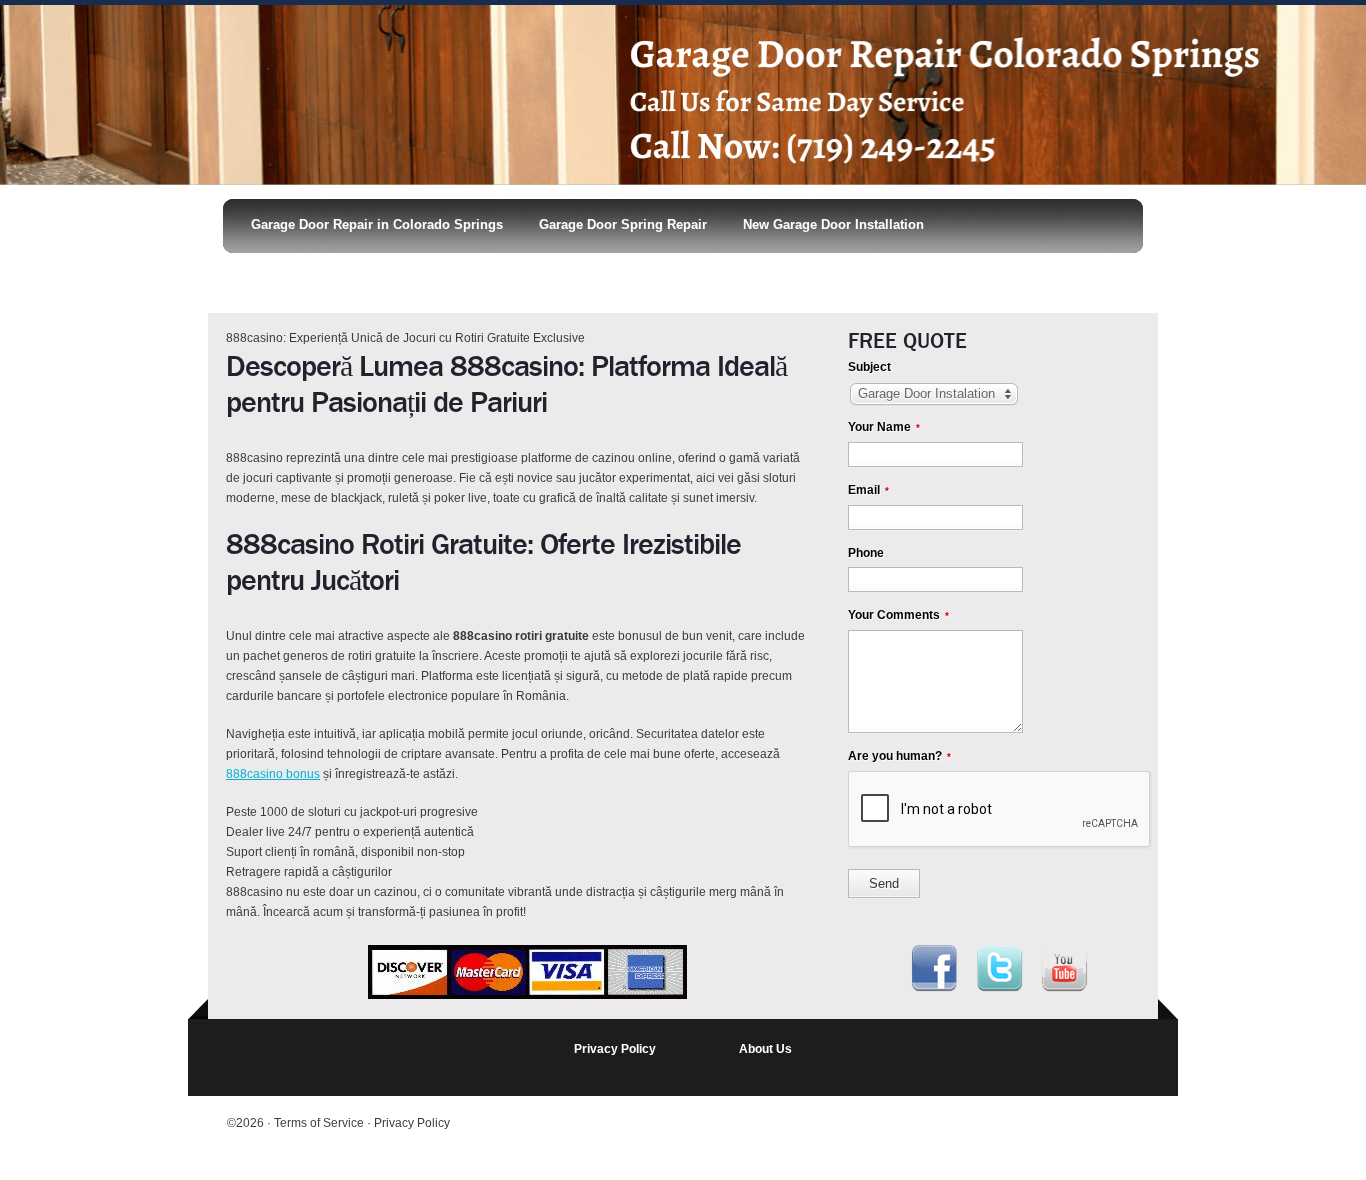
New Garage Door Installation (833, 224)
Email (868, 490)
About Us (765, 1049)
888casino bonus (273, 774)
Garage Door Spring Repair (623, 224)
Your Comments (898, 615)
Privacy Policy (615, 1049)
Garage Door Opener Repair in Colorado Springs (391, 276)
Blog (592, 276)
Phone (866, 553)
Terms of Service (320, 1123)
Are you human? (899, 756)
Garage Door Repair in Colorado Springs (377, 224)
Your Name (884, 427)
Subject (869, 367)
